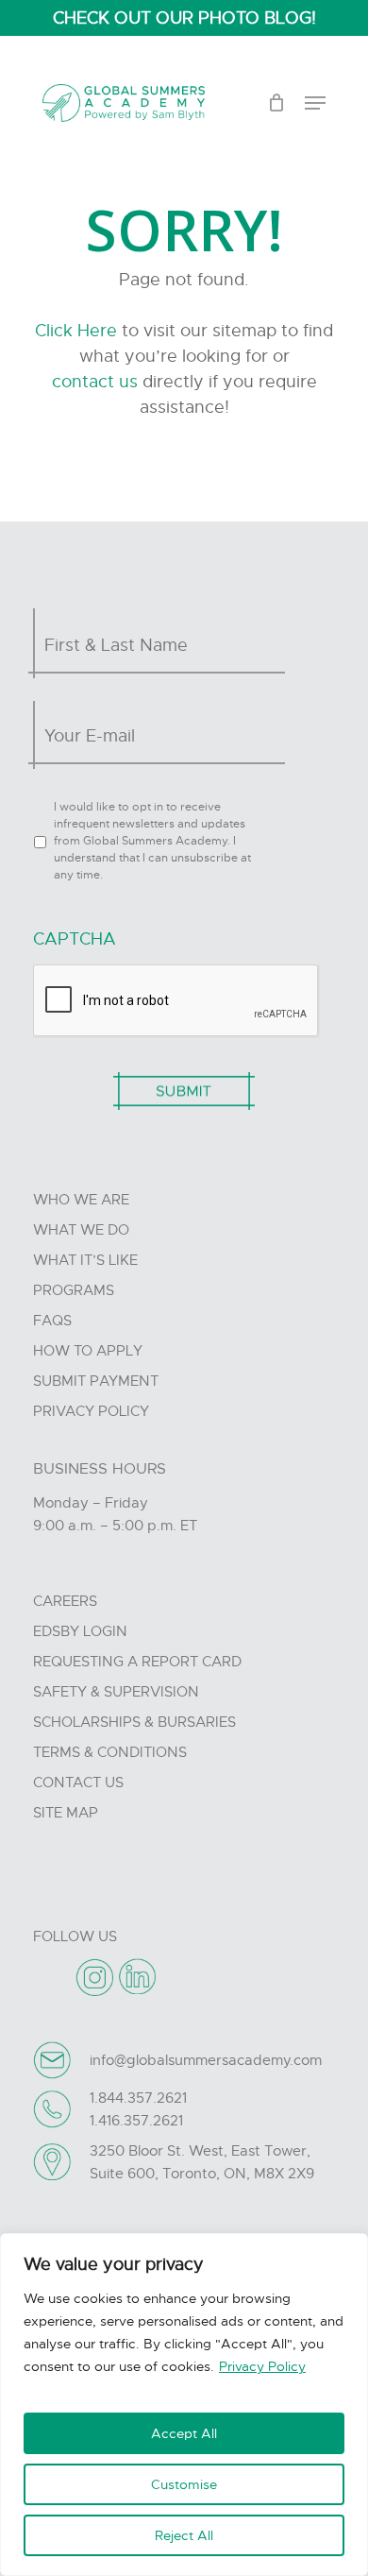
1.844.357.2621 (138, 2098)
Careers (65, 1601)
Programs (74, 1290)
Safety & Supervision (116, 1692)
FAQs (52, 1321)
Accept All (184, 2433)
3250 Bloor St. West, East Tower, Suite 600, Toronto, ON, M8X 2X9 (202, 2162)
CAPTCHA (75, 939)
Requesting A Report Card (137, 1662)
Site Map (66, 1813)
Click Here (76, 331)
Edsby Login (80, 1631)
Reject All (184, 2535)
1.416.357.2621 (136, 2121)
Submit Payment (96, 1381)
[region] (184, 2405)
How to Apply (88, 1351)
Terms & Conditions (110, 1752)
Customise (184, 2484)
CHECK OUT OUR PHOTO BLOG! (184, 18)
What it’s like (85, 1260)
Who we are (81, 1200)
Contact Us (78, 1783)
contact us (95, 382)
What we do (81, 1230)
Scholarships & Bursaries (134, 1722)
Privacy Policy (262, 2366)
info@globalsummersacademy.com (206, 2060)
